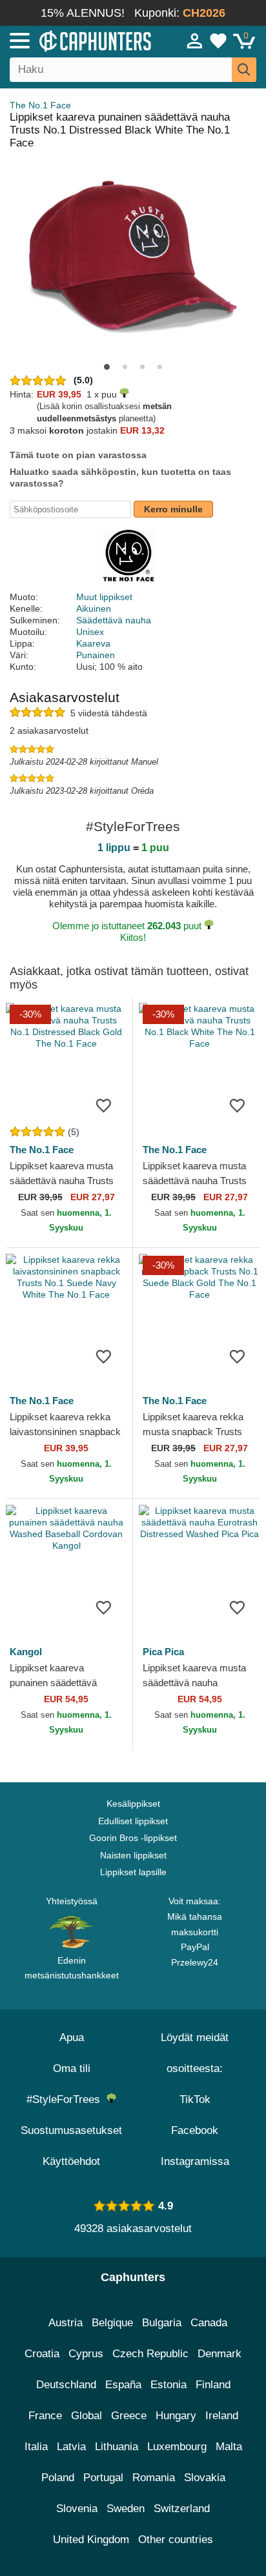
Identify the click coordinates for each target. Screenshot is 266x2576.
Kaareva (93, 643)
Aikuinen (94, 609)
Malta (229, 2447)
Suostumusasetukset (71, 2130)
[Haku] (244, 70)
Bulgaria (162, 2323)
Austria (66, 2323)
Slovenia (77, 2509)
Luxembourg (177, 2447)
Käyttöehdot (71, 2161)
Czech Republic (150, 2354)
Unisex (90, 632)
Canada (209, 2323)
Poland (58, 2478)
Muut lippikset (104, 597)
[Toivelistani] (218, 41)
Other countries (176, 2540)
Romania (154, 2478)
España (123, 2385)
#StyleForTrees (66, 2099)
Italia (36, 2447)
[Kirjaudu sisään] (195, 41)
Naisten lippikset (133, 1855)
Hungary (176, 2416)
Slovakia (205, 2478)
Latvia (71, 2447)
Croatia (42, 2354)
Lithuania (117, 2447)
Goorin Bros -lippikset (133, 1838)
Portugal (103, 2478)
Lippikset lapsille (133, 1872)
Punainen (96, 655)
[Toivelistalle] (103, 1105)
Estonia (169, 2385)
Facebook (195, 2130)
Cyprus (86, 2354)
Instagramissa (195, 2161)
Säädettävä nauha (114, 620)
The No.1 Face (40, 105)
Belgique (112, 2323)
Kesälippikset (133, 1804)
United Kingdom (91, 2540)
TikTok (195, 2099)
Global (87, 2416)
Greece (129, 2416)
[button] (107, 367)
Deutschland (66, 2385)
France (45, 2416)
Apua (72, 2038)
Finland (213, 2385)
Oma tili (72, 2068)
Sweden (126, 2509)
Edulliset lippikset (133, 1821)
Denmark (220, 2354)
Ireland (222, 2416)
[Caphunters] (77, 40)
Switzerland (182, 2509)
